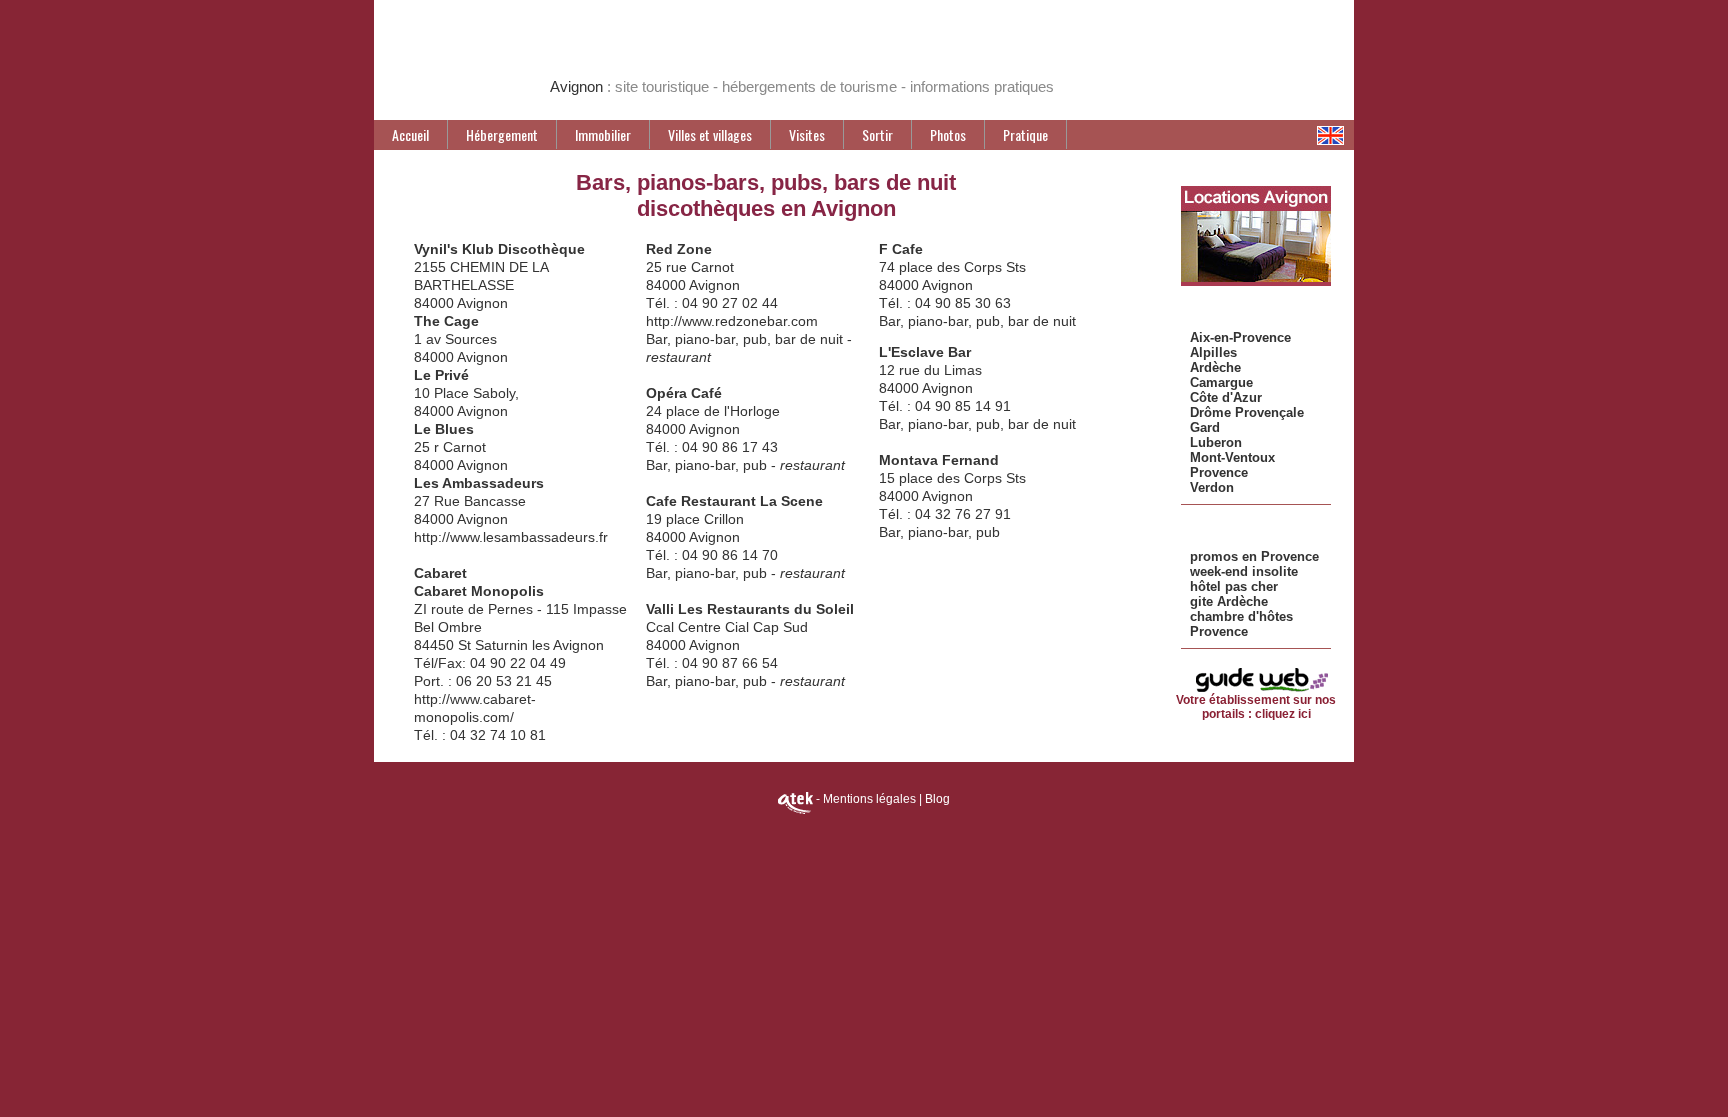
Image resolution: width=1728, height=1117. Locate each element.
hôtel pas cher (1234, 586)
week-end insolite (1244, 571)
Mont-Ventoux (1232, 457)
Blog (937, 799)
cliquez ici (1283, 714)
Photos (948, 134)
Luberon (1216, 442)
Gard (1205, 427)
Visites (807, 134)
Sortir (877, 134)
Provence (1219, 472)
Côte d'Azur (1226, 397)
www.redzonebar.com (750, 321)
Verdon (1212, 487)
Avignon (578, 86)
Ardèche (1215, 367)
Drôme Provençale (1247, 412)
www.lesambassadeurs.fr (529, 537)
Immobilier (603, 134)
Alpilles (1213, 352)
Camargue (1221, 382)
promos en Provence (1254, 556)
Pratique (1025, 134)
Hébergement (502, 134)
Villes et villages (710, 134)
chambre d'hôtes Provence (1241, 624)
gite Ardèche (1229, 601)
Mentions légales (869, 799)
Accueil (410, 134)
